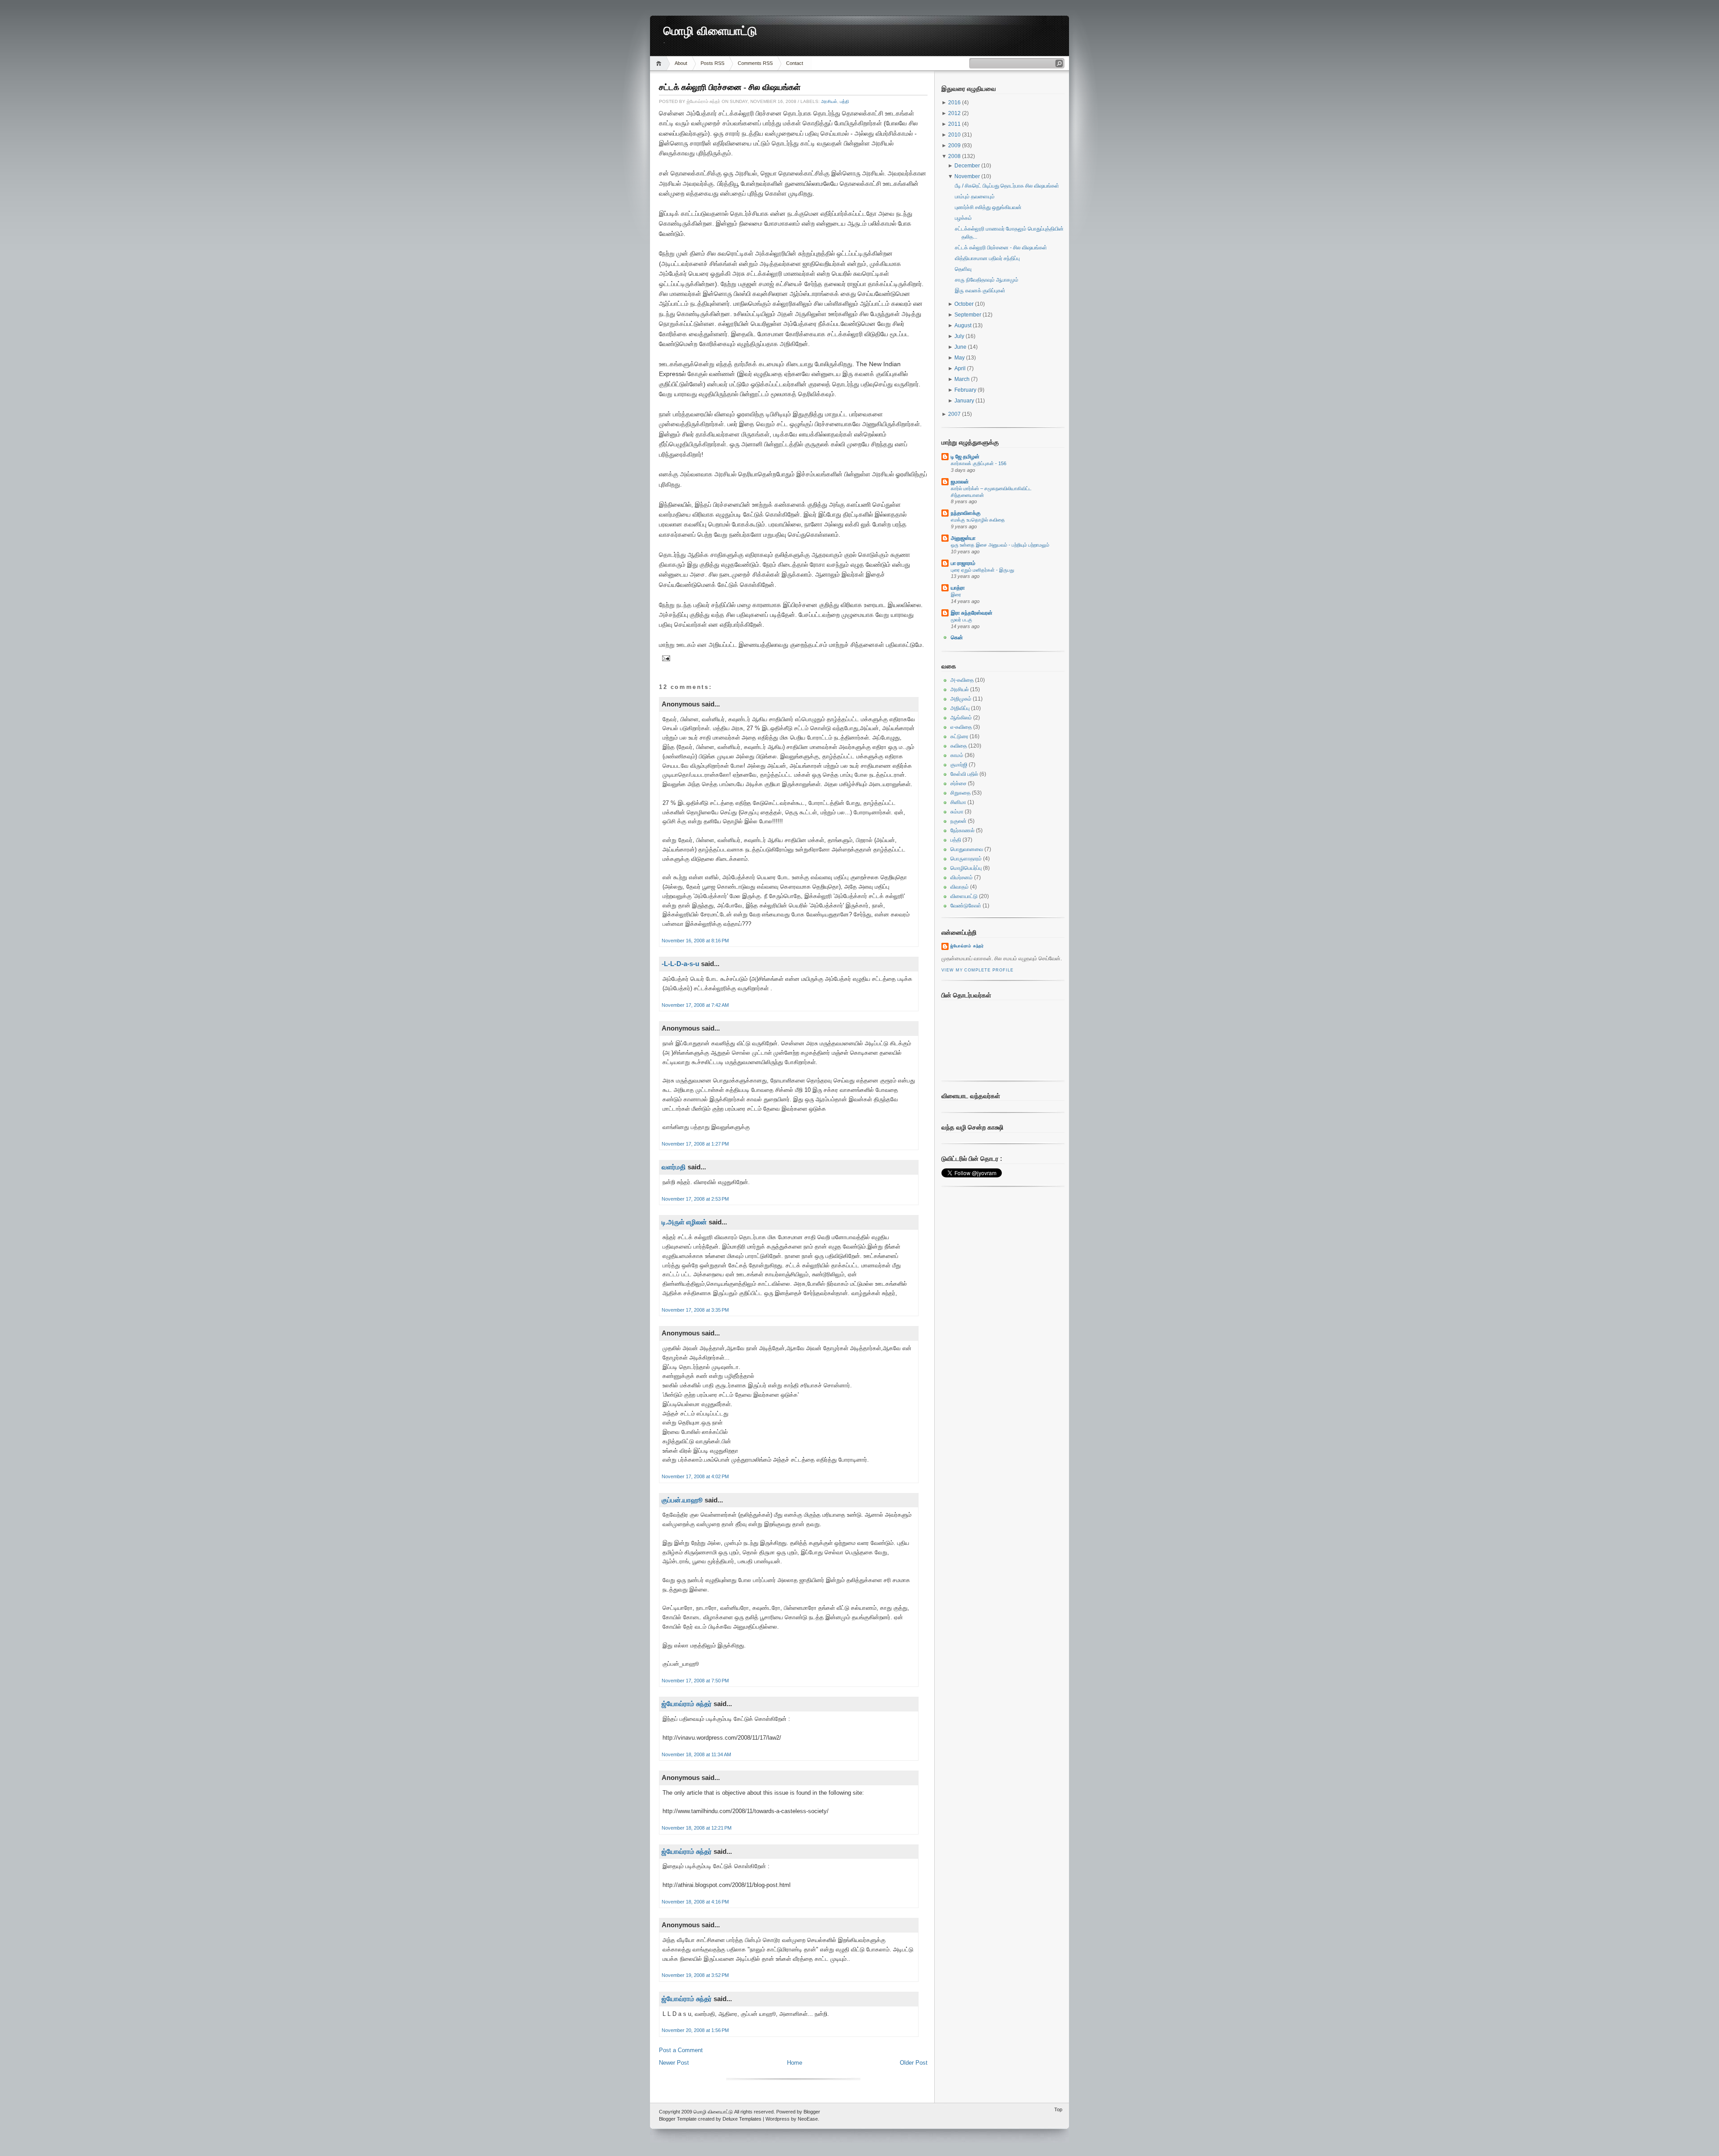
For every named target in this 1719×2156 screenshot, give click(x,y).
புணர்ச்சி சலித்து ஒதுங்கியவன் (988, 207)
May (960, 358)
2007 (955, 414)
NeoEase (808, 2119)
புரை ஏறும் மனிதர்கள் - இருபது (982, 570)
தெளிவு (963, 269)
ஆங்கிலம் (961, 718)
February (966, 390)
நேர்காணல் (962, 830)
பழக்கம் (963, 218)
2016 (955, 103)
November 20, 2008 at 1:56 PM (695, 2030)
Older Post (914, 2063)
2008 (955, 156)
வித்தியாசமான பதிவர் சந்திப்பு (987, 258)
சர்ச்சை (958, 783)
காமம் (957, 755)
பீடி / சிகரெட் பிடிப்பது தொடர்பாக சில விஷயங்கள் (1007, 186)
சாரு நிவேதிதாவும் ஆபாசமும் (987, 280)
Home (660, 63)
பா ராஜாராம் (963, 563)
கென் (957, 637)
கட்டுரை (959, 736)
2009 (955, 145)
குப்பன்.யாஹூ (682, 1500)
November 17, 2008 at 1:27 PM (695, 1144)
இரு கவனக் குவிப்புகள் (980, 291)
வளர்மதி (674, 1167)
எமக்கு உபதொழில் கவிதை (978, 520)
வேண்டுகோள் (966, 906)
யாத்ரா (958, 588)
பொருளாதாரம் (966, 859)
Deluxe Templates (742, 2119)
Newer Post (674, 2063)
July (960, 336)
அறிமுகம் (961, 699)
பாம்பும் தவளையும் (975, 197)
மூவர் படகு (962, 620)
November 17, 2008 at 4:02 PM (695, 1476)
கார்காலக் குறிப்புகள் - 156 (979, 463)
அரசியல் (829, 101)
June (961, 347)
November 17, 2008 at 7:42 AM (695, 1005)
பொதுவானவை (967, 849)
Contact (795, 63)
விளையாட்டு (964, 896)
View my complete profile (977, 970)
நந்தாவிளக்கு (966, 513)
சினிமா (958, 802)
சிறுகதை (960, 793)
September (969, 315)
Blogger (812, 2112)
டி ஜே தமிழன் (965, 457)
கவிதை (959, 746)
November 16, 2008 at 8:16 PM (695, 941)
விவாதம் (960, 887)
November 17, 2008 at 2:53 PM (695, 1199)
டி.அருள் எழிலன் (684, 1222)
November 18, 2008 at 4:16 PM (695, 1902)
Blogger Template (678, 2119)
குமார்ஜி (959, 765)
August (964, 325)
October (965, 304)
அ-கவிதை (962, 680)
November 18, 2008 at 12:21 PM (697, 1828)
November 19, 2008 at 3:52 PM (695, 1975)
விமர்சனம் (962, 877)
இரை (956, 595)
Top (1058, 2109)
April (961, 368)
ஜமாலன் (960, 482)
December (968, 166)
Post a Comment (681, 2050)
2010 (955, 135)
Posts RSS (712, 63)
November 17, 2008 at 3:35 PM (695, 1310)
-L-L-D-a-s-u (680, 964)
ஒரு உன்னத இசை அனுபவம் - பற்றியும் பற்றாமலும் (1000, 545)
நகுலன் (958, 821)
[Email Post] (665, 658)
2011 (955, 124)
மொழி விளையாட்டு (710, 31)
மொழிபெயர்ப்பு (966, 868)
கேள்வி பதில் (964, 774)
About (681, 63)
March (963, 379)
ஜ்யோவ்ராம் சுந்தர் (687, 1704)
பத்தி (845, 101)
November (968, 176)
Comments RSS (755, 63)
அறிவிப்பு (960, 708)
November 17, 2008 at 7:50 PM (695, 1681)
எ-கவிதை (961, 727)
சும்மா (957, 812)
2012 (955, 113)
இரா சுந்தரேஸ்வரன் (972, 613)
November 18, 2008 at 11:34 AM (696, 1754)
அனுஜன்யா (963, 538)
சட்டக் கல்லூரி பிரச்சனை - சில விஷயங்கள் (730, 87)
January (965, 401)
